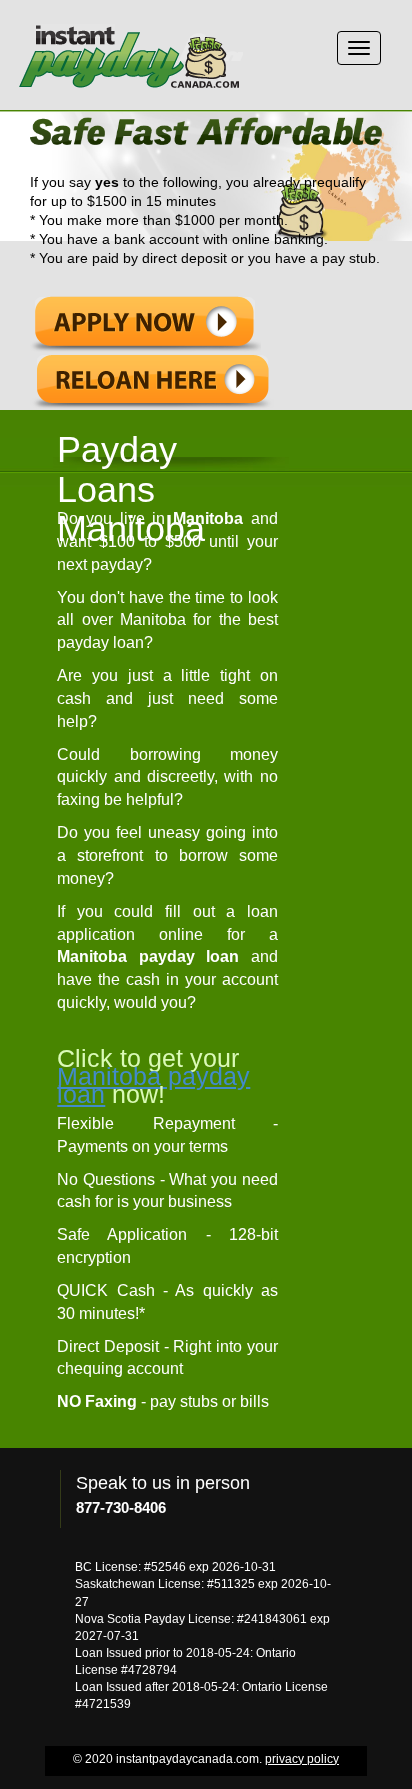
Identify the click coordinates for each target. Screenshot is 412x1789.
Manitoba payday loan (153, 1085)
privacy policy (302, 1759)
